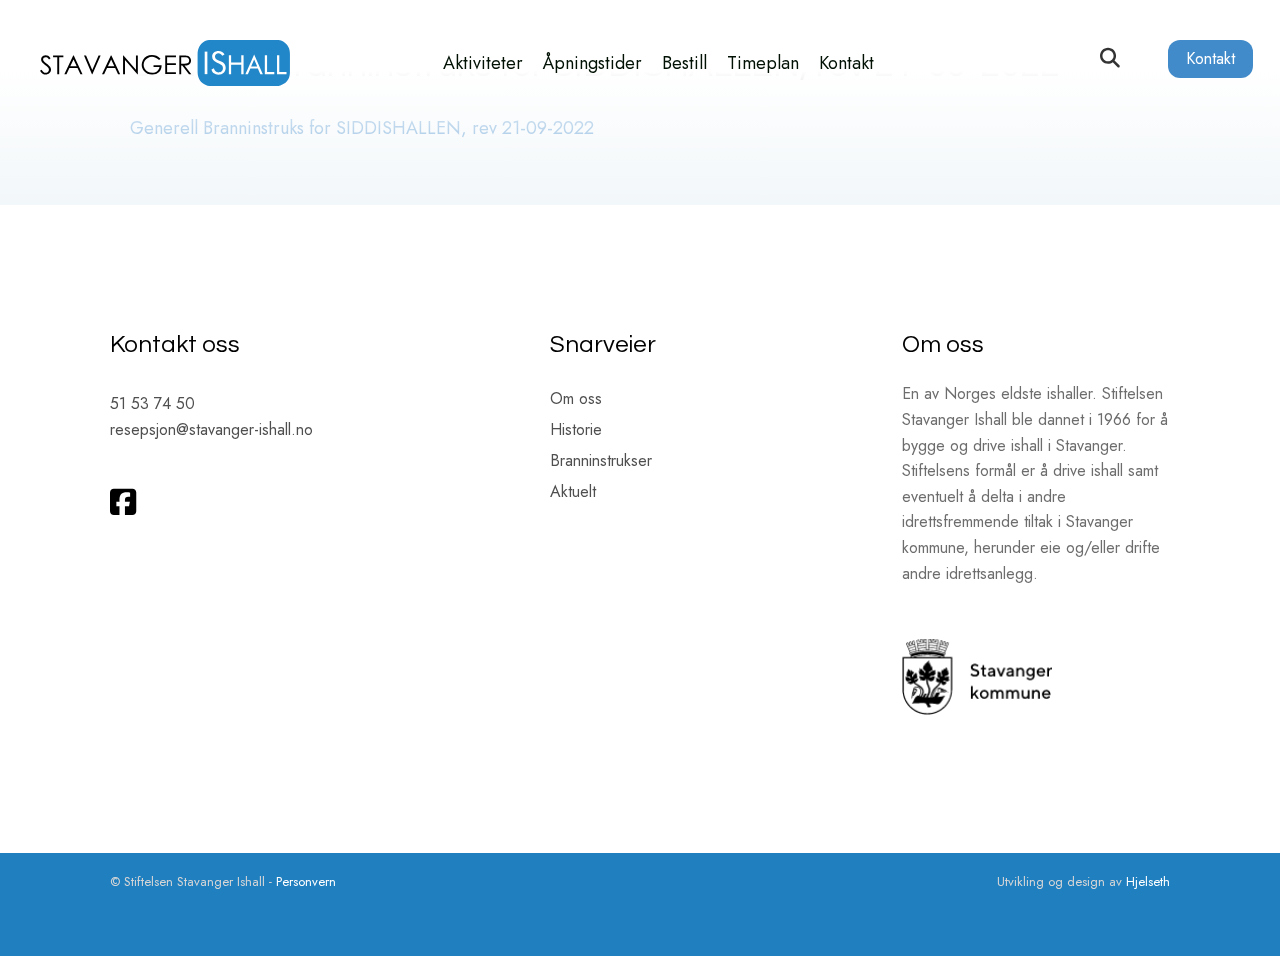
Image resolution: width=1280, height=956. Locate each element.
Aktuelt (573, 493)
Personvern (306, 881)
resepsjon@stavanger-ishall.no (211, 429)
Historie (576, 431)
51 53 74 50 (152, 403)
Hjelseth (1148, 881)
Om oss (576, 400)
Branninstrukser (601, 462)
